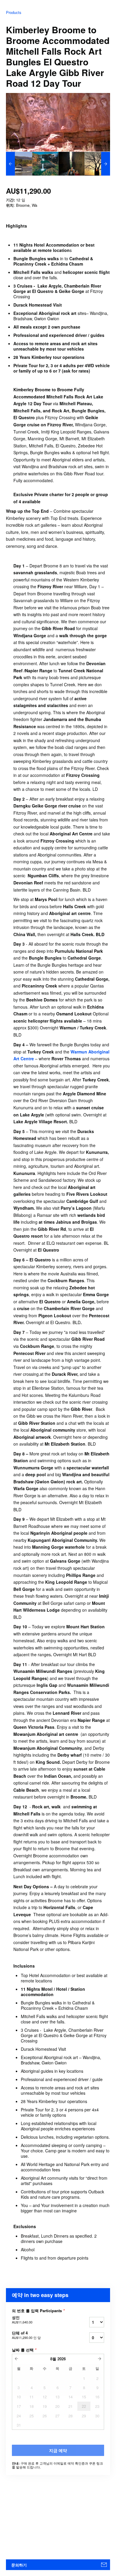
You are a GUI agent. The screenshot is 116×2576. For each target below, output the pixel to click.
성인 (22, 2320)
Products (14, 12)
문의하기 (19, 2565)
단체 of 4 (26, 2335)
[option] (19, 164)
